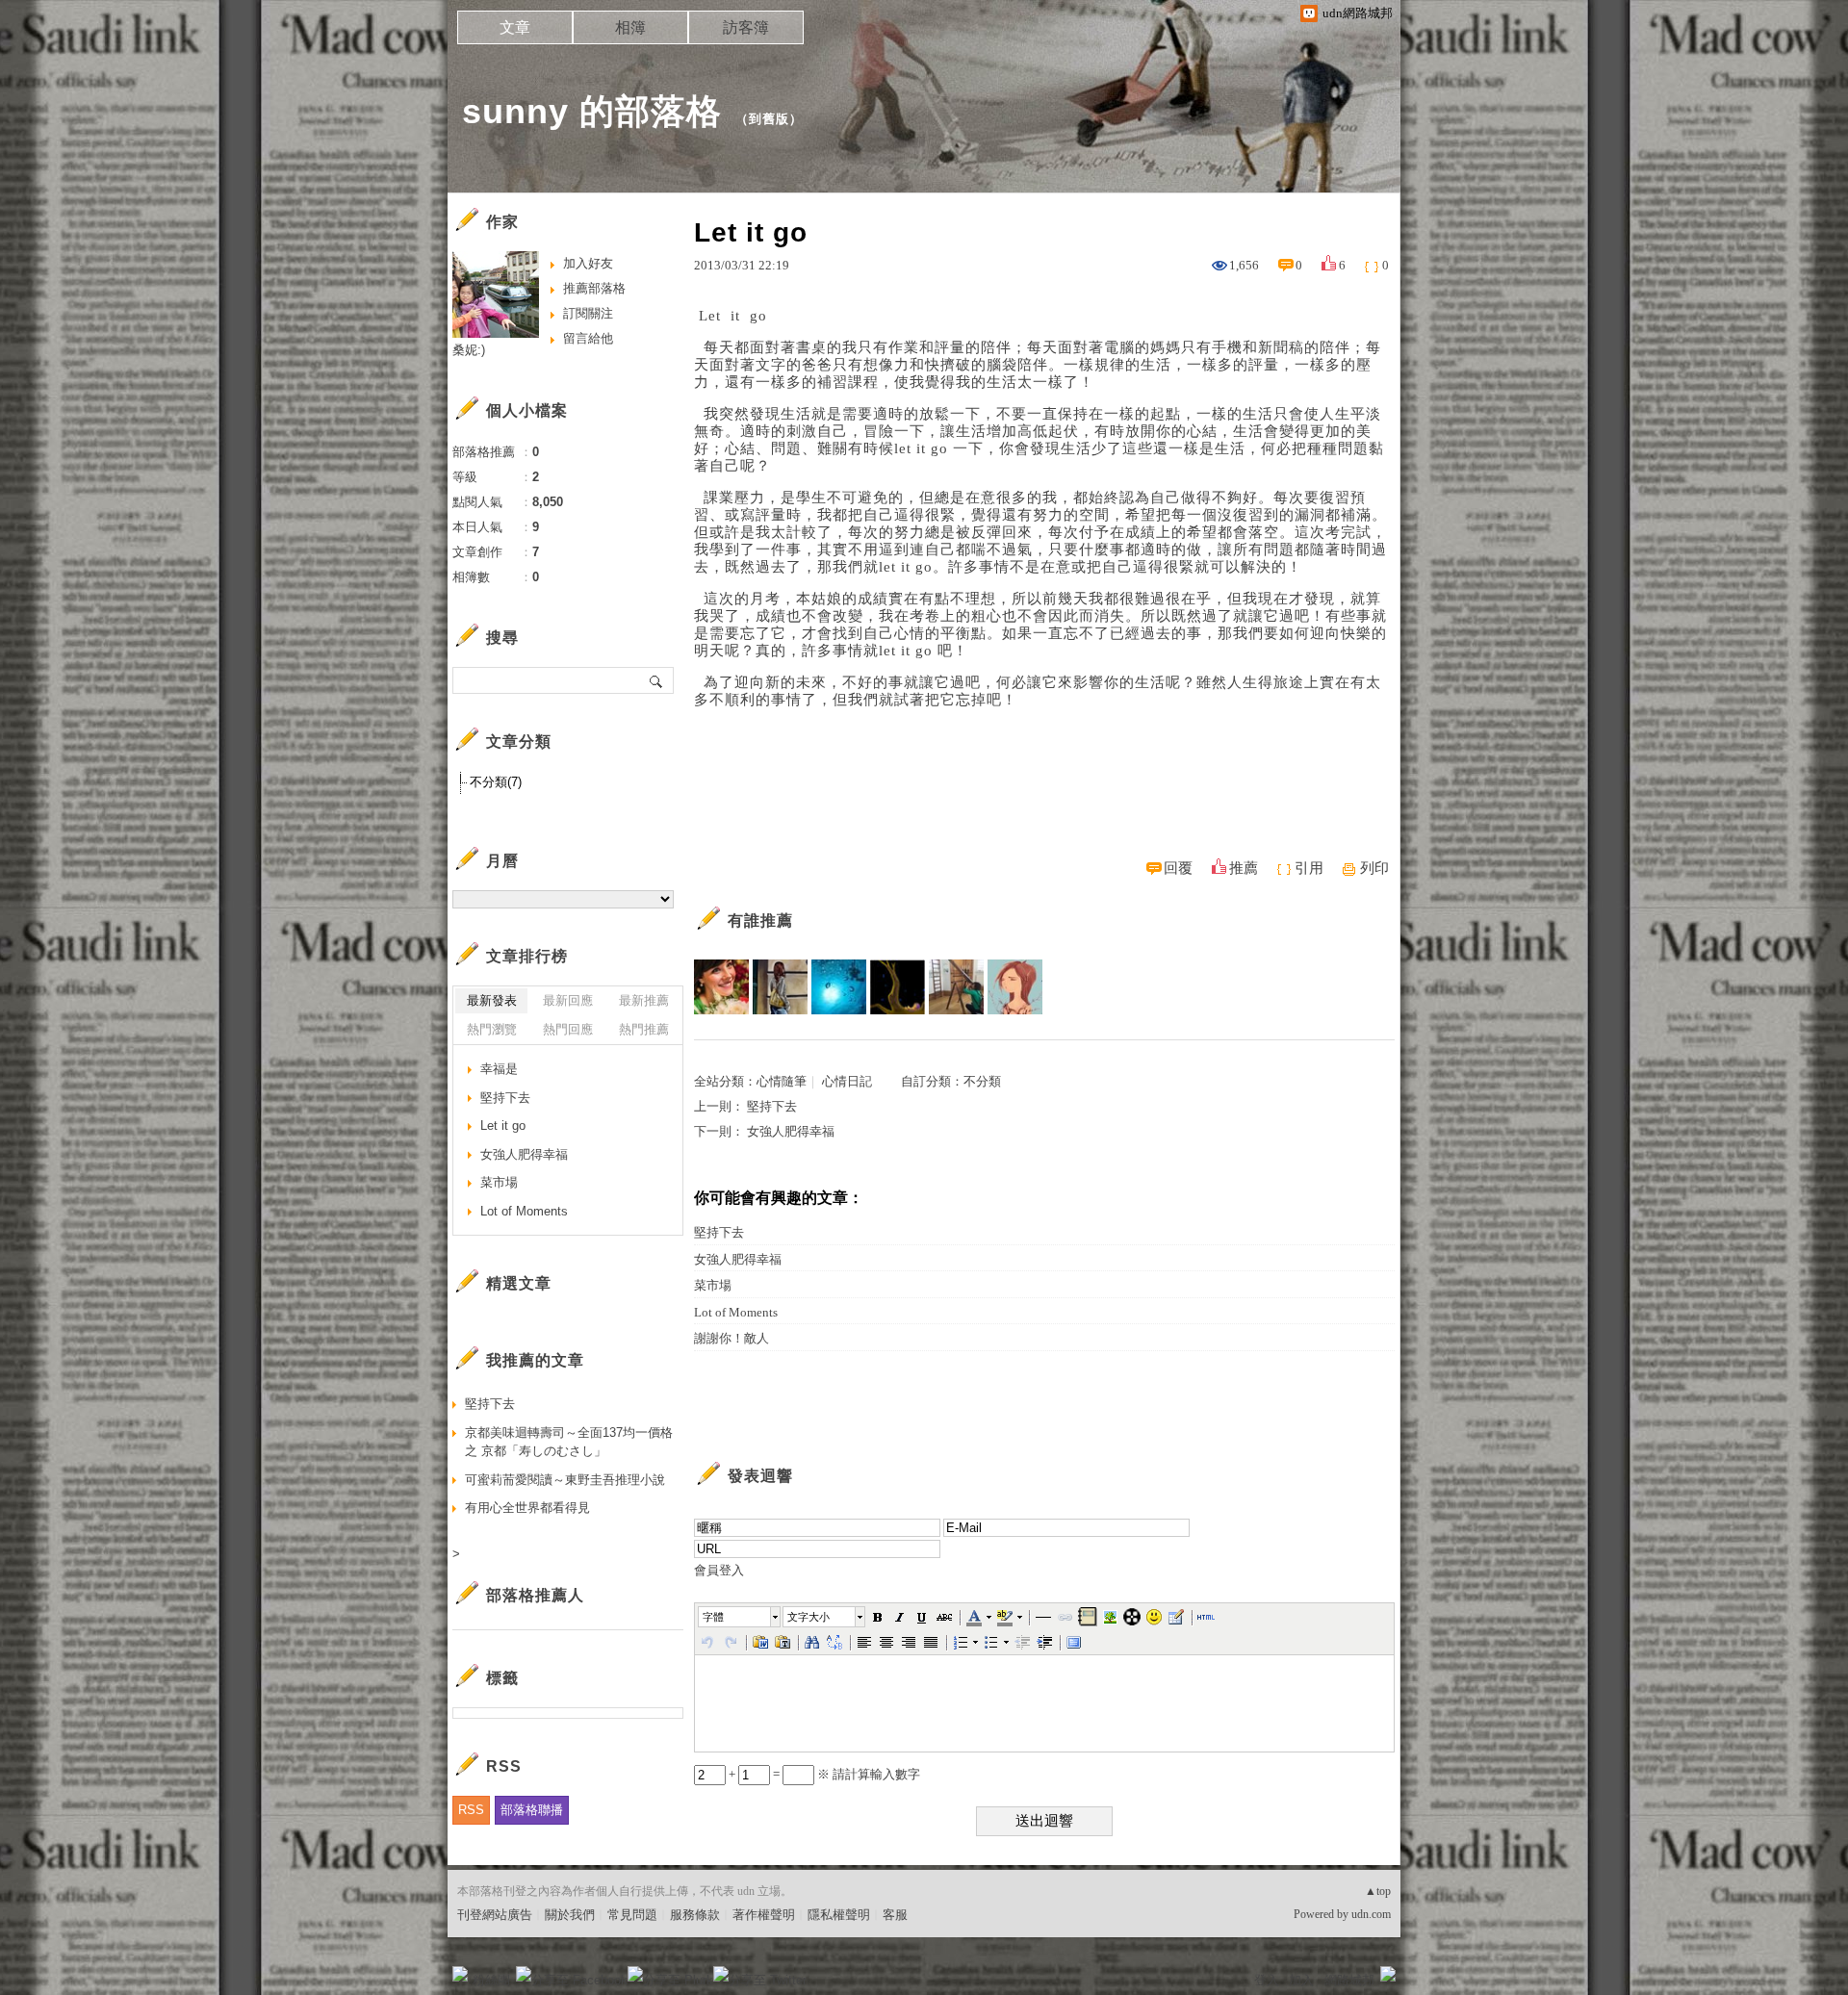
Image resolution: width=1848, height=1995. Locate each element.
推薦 (1244, 868)
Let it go (503, 1125)
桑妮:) (469, 350)
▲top (1378, 1891)
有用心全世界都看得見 (527, 1508)
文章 (515, 27)
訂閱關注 (588, 313)
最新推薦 (644, 1000)
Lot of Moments (736, 1312)
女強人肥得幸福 (791, 1131)
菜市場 (713, 1285)
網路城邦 (1349, 1980)
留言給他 (588, 338)
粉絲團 (491, 1980)
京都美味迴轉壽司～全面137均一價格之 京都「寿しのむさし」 (569, 1442)
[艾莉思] (956, 987)
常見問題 (632, 1915)
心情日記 (847, 1081)
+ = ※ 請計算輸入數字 (823, 1774)
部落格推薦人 (535, 1595)
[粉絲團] (460, 1974)
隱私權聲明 (839, 1915)
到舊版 (769, 119)
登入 (1267, 1980)
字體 (713, 1617)
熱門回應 (568, 1029)
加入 (1301, 1980)
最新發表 (492, 1000)
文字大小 (808, 1617)
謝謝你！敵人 (731, 1338)
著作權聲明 (764, 1915)
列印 (1374, 868)
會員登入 (719, 1570)
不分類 (982, 1081)
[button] (740, 1617)
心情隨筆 (782, 1081)
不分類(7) (496, 782)
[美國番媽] (721, 987)
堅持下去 (772, 1106)
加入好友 (588, 263)
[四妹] (780, 987)
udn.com (1371, 1914)
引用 (1309, 868)
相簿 (630, 27)
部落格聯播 (532, 1810)
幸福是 (499, 1069)
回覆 (1178, 868)
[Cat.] (839, 987)
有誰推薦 (760, 921)
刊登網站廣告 (495, 1915)
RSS (471, 1810)
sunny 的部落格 (592, 111)
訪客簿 (746, 27)
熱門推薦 (644, 1029)
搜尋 (657, 680)
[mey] (898, 987)
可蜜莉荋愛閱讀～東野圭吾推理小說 (565, 1480)
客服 (895, 1915)
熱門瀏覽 (492, 1029)
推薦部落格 (594, 288)
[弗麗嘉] (1015, 987)
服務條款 (695, 1915)
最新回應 (568, 1000)
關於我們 (570, 1915)
